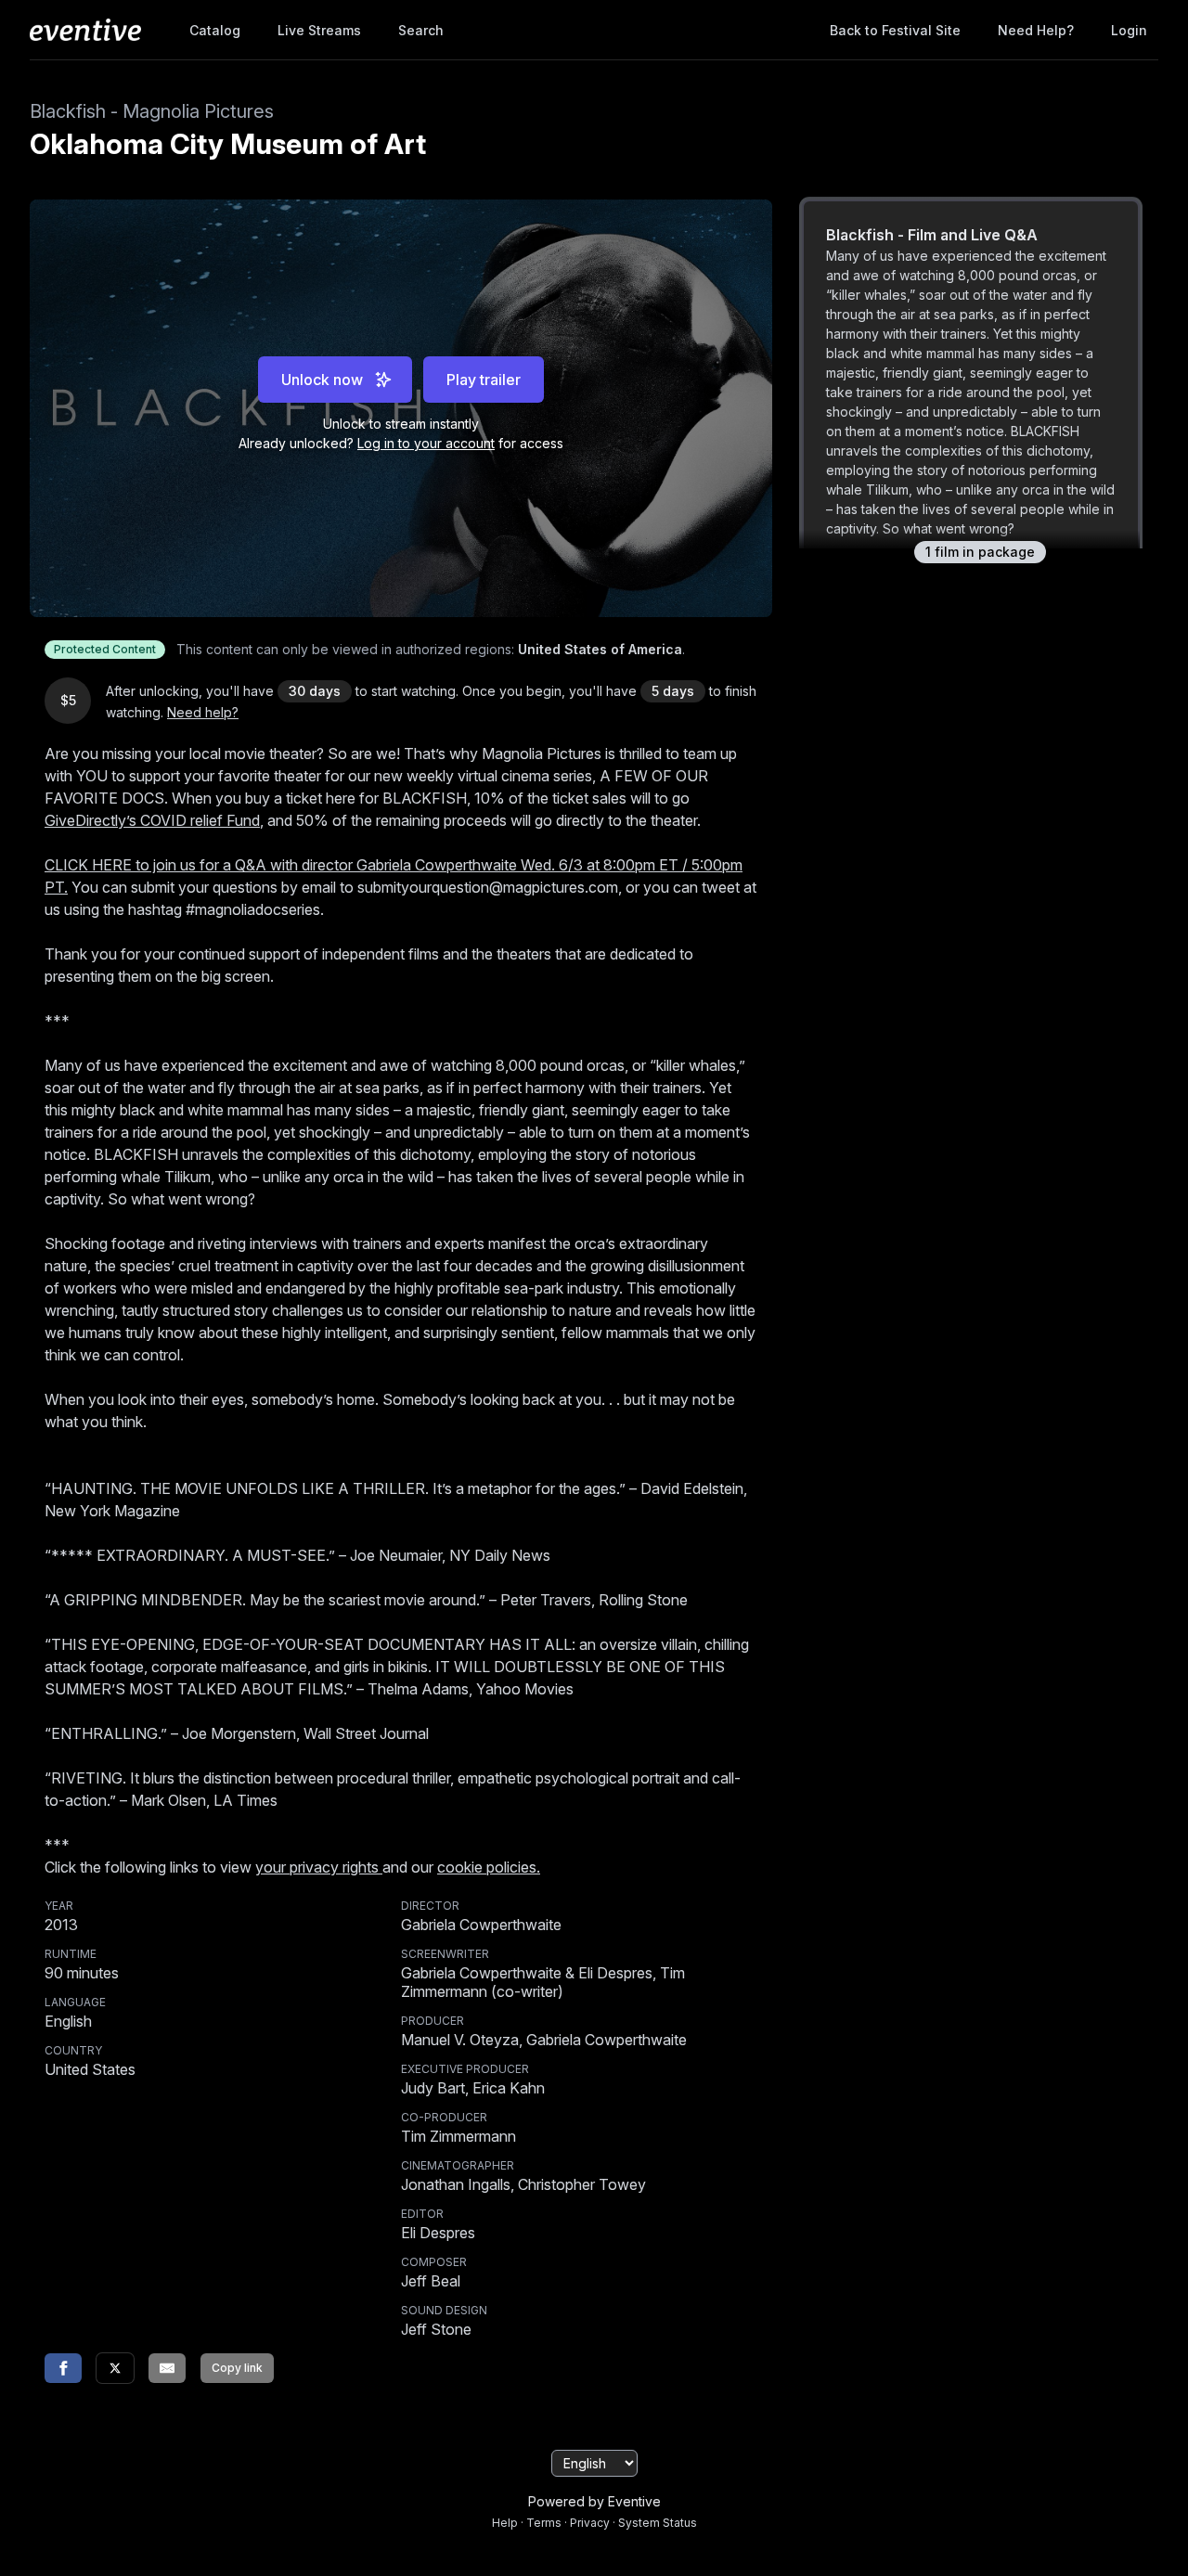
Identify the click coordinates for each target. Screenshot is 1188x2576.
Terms (544, 2523)
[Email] (167, 2368)
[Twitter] (115, 2368)
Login (1129, 30)
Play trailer (484, 380)
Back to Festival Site (895, 30)
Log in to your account (426, 443)
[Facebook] (63, 2368)
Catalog (215, 30)
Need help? (1036, 30)
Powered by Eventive (594, 2501)
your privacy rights (319, 1867)
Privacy (590, 2523)
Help (505, 2523)
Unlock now (322, 380)
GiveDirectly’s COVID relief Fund (152, 820)
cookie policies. (489, 1867)
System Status (658, 2523)
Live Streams (319, 30)
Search (421, 30)
